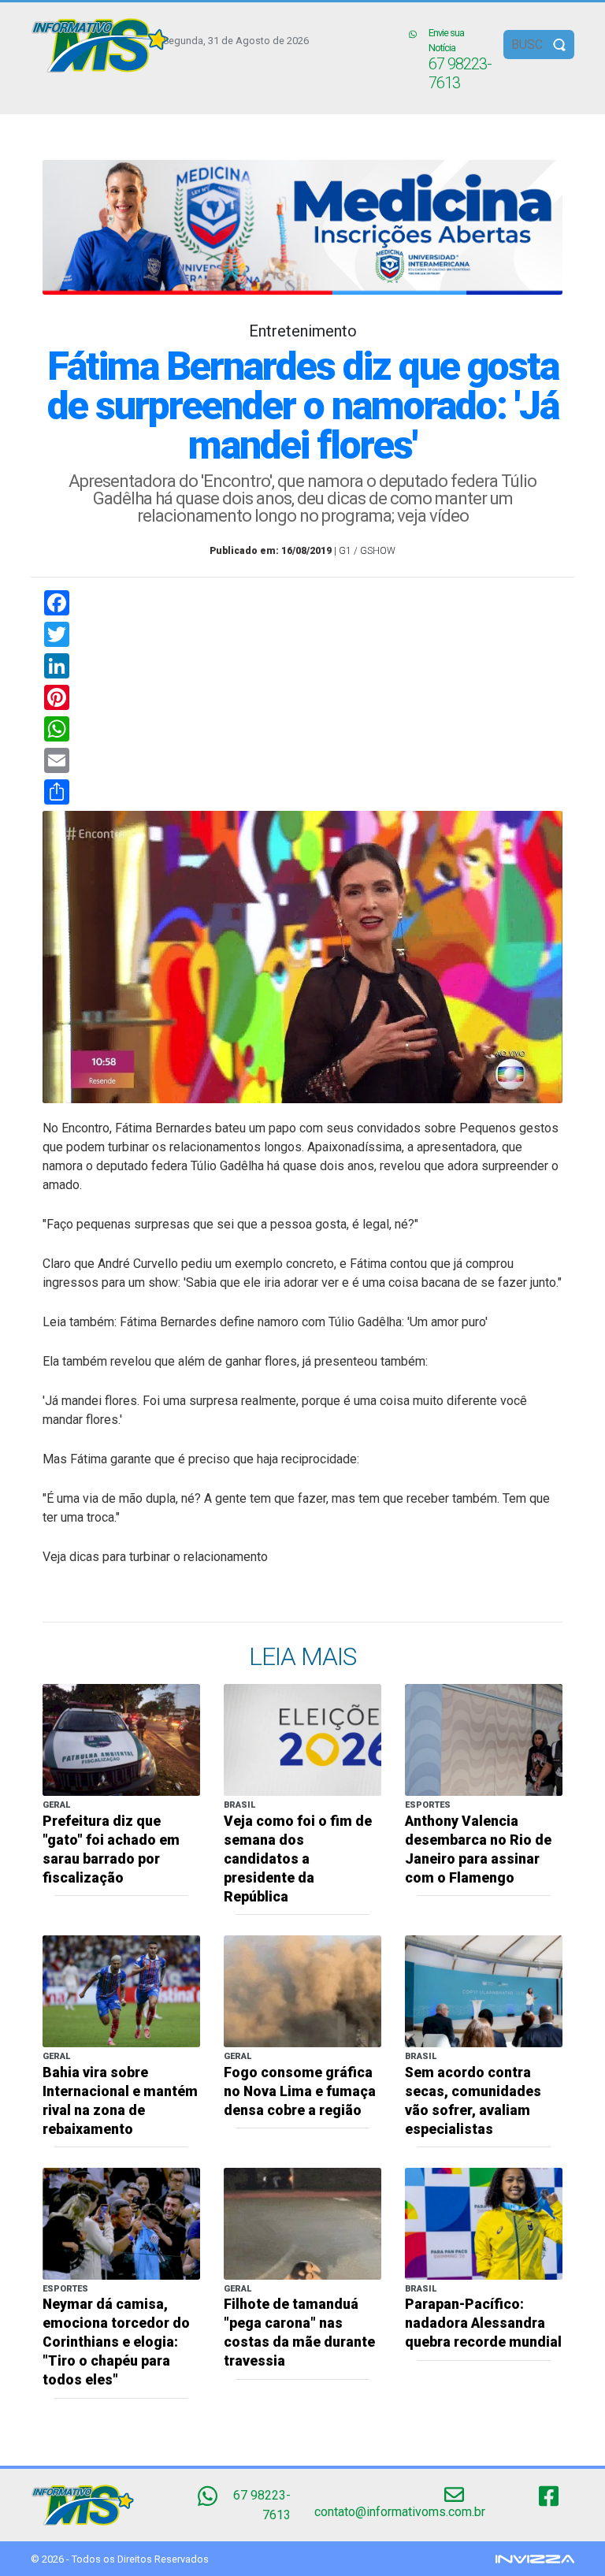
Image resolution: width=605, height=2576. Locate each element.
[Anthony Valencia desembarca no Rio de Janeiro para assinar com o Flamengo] (484, 1740)
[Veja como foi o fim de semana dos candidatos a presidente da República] (302, 1740)
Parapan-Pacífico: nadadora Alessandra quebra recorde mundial (483, 2323)
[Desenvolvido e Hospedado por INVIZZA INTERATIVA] (535, 2558)
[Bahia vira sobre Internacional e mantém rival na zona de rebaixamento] (121, 1990)
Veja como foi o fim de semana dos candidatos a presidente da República (298, 1859)
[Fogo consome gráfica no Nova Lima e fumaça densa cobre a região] (302, 1990)
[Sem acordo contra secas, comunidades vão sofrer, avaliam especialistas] (484, 1990)
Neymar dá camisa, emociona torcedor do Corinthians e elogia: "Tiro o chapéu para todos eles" (116, 2342)
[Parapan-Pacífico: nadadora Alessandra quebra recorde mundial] (484, 2223)
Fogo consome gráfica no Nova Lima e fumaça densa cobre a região (300, 2091)
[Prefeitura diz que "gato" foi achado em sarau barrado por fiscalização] (121, 1740)
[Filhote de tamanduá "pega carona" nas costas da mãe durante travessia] (302, 2223)
